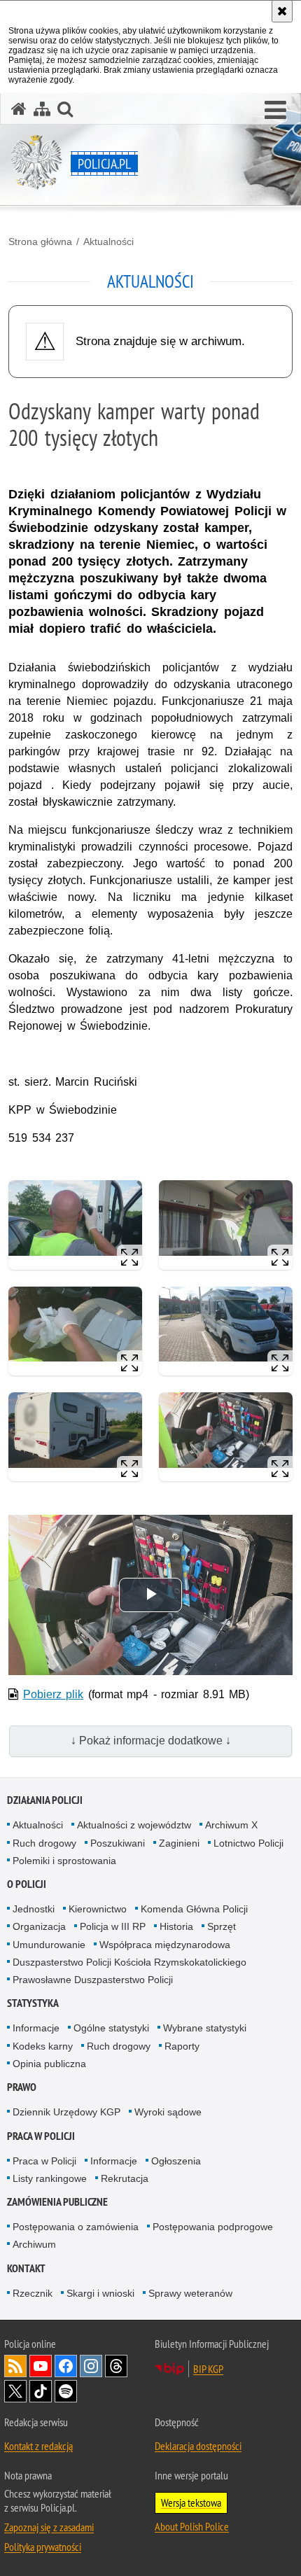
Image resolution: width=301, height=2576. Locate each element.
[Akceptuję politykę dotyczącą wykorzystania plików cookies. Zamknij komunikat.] (282, 11)
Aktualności (108, 241)
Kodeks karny (43, 2046)
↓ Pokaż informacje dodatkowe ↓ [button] (151, 1741)
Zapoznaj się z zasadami (49, 2527)
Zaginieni (179, 1843)
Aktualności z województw (134, 1825)
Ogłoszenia (176, 2161)
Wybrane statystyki (205, 2028)
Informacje (36, 2028)
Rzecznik (33, 2293)
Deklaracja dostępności (198, 2446)
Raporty (182, 2046)
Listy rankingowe (50, 2178)
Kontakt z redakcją (38, 2446)
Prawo (22, 2087)
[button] (275, 111)
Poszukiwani (118, 1843)
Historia (176, 1926)
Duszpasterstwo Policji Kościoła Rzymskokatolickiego (129, 1962)
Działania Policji (45, 1800)
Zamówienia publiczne (57, 2202)
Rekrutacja (125, 2178)
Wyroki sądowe (168, 2112)
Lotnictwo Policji (248, 1843)
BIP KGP (208, 2369)
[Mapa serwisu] (42, 109)
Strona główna (40, 241)
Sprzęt (222, 1926)
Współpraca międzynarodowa (165, 1945)
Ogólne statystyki (111, 2028)
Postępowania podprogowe (213, 2227)
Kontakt (26, 2268)
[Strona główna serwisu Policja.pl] (19, 109)
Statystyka (33, 2003)
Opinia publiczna (49, 2064)
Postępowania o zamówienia (76, 2227)
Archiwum (34, 2244)
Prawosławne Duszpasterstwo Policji (93, 1980)
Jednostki (34, 1909)
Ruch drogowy (44, 1843)
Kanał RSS (15, 2366)
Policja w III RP (113, 1926)
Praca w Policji (41, 2136)
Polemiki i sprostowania (64, 1861)
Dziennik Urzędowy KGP (66, 2112)
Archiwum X (231, 1825)
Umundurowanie (49, 1945)
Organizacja (39, 1926)
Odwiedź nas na (41, 2366)
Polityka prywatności (43, 2547)
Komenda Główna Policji (194, 1909)
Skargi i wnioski (100, 2293)
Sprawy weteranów (190, 2293)
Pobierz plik (54, 1694)
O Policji (27, 1884)
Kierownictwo (98, 1909)
